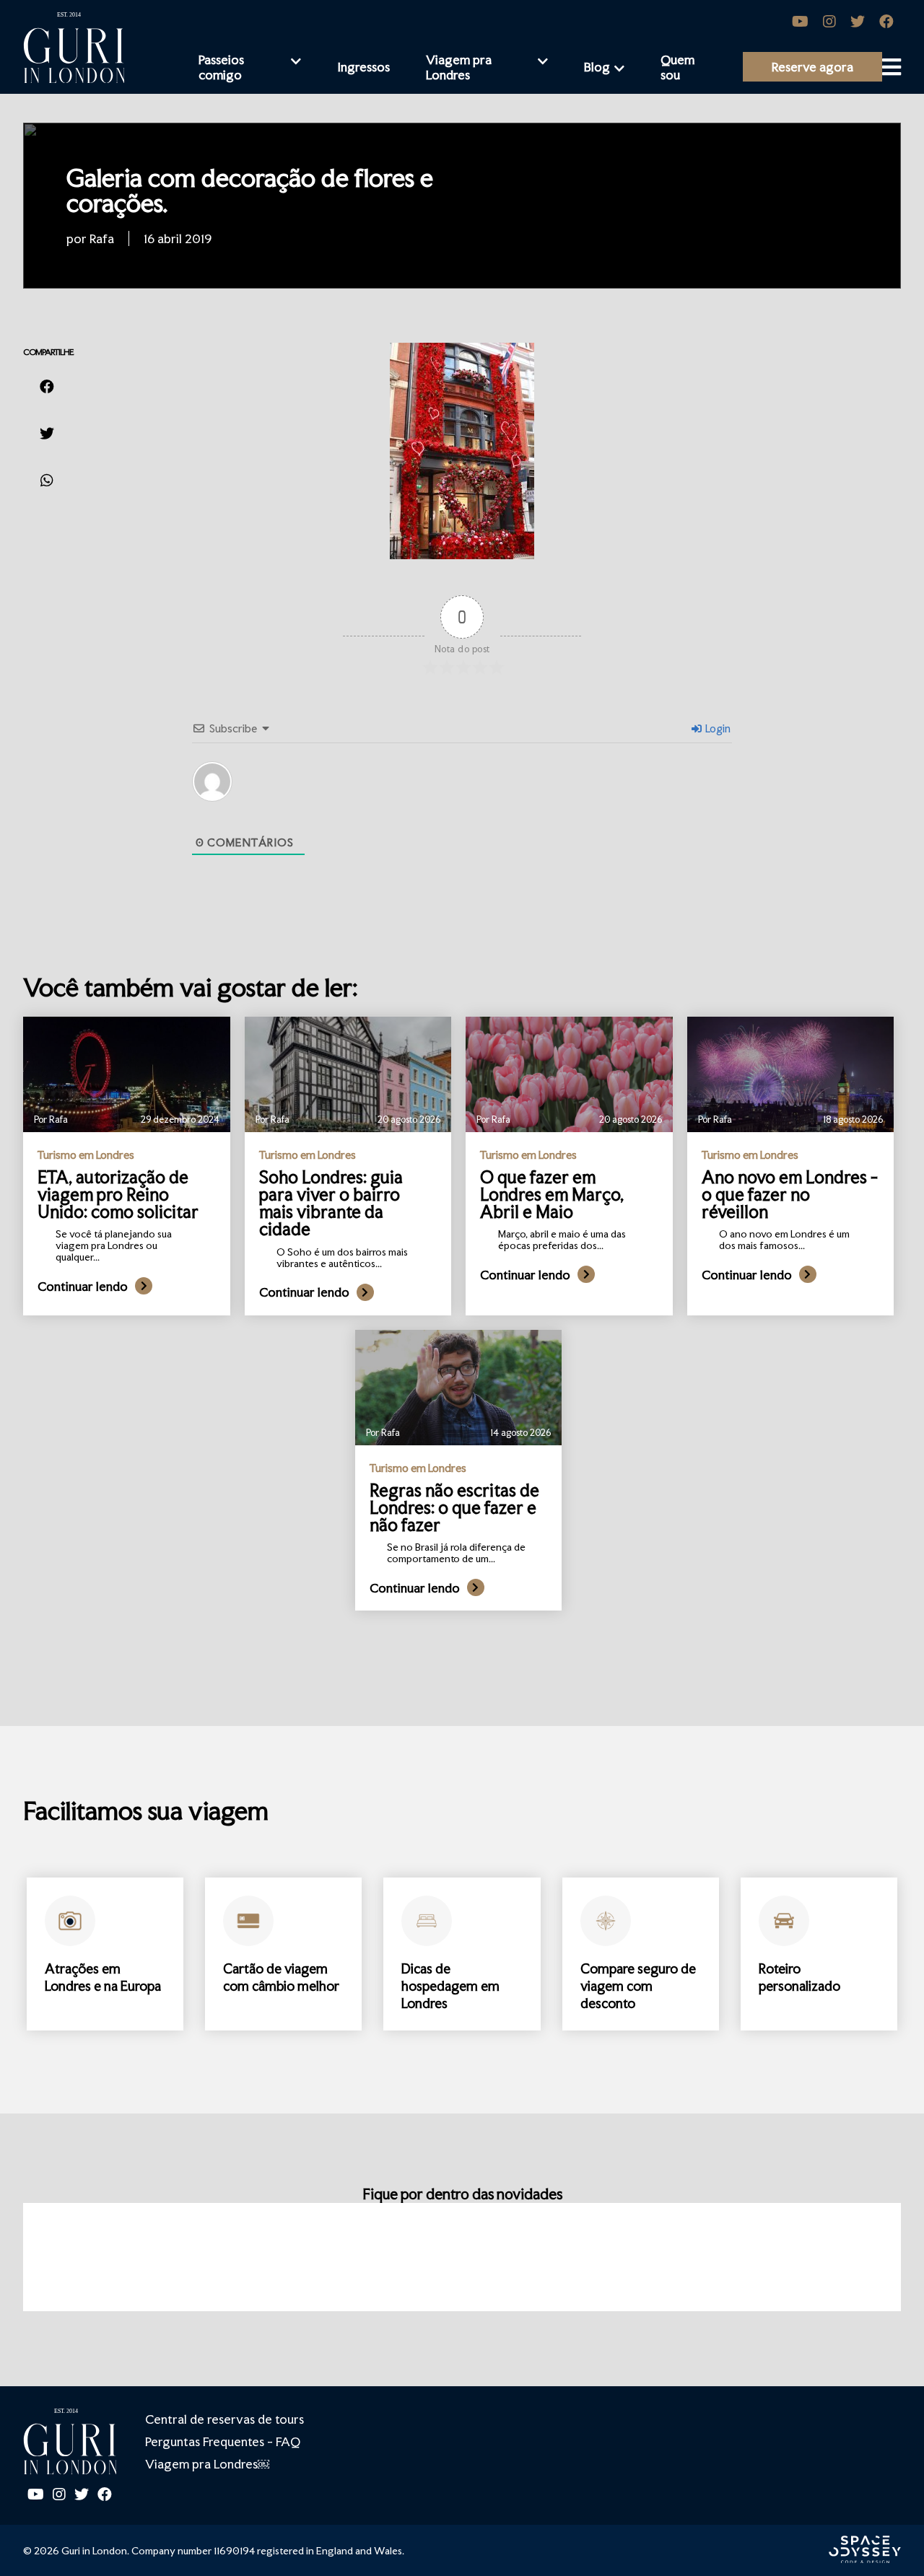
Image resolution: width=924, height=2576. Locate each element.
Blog (597, 67)
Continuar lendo (83, 1286)
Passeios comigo (221, 67)
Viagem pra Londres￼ (207, 2464)
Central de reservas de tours (225, 2419)
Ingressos (363, 67)
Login (717, 728)
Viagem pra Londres (459, 67)
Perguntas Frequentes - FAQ (223, 2441)
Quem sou (677, 67)
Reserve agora (812, 67)
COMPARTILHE (48, 352)
